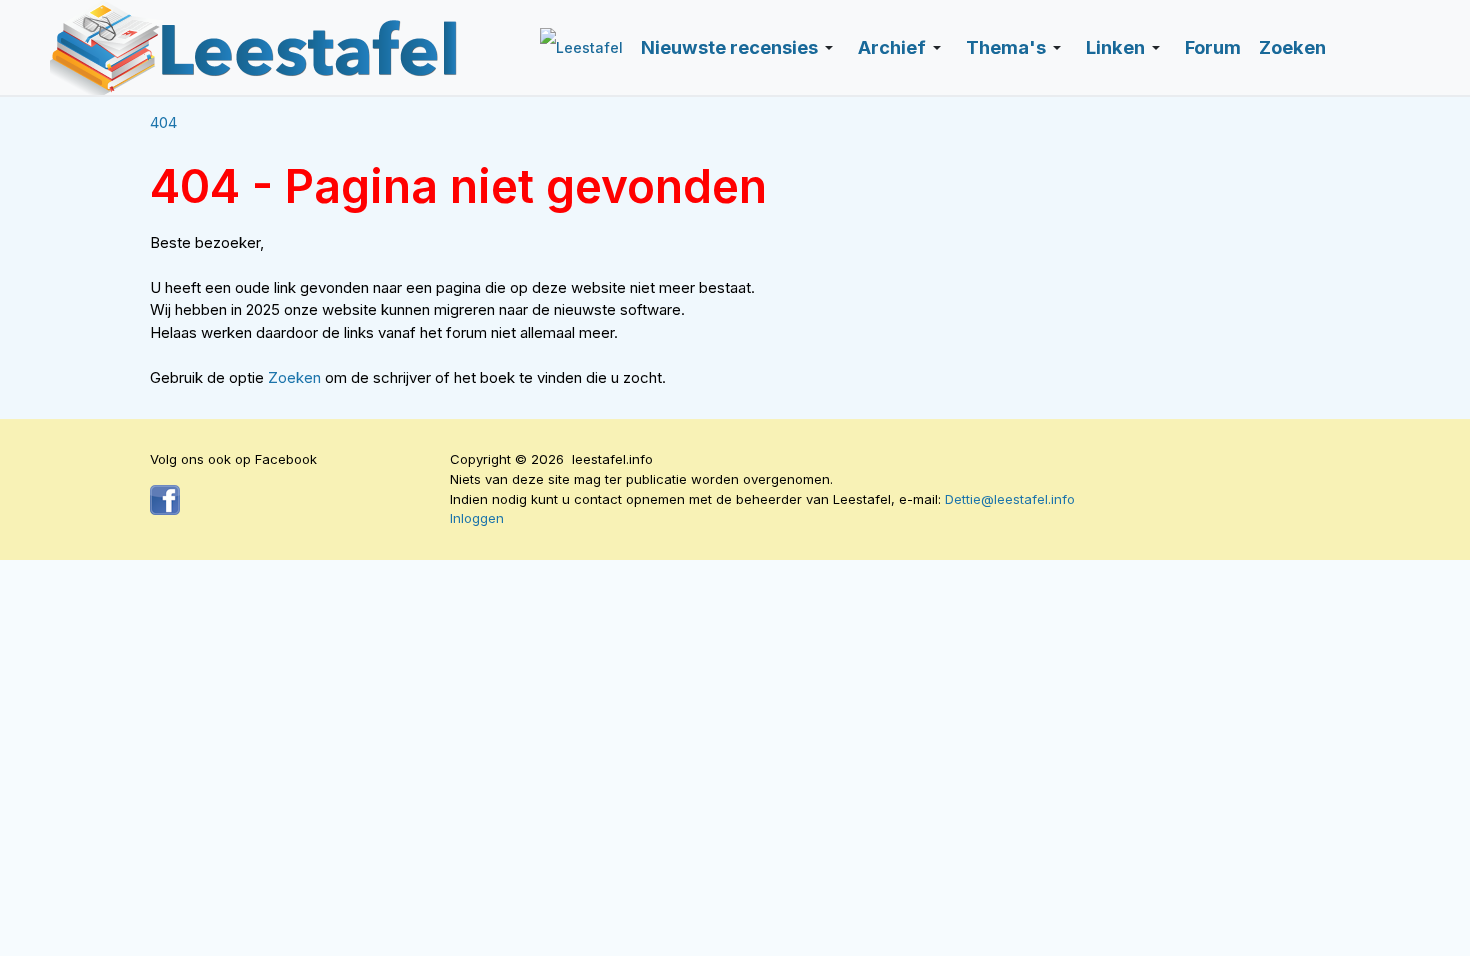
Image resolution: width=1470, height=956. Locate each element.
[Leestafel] (255, 47)
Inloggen (477, 518)
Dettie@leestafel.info (1010, 499)
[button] (740, 48)
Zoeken (296, 377)
